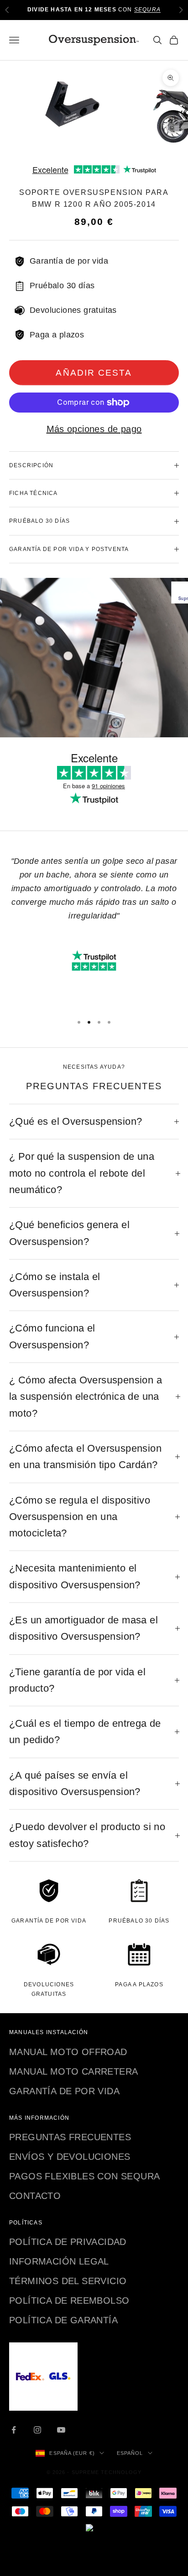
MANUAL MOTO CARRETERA (73, 2071)
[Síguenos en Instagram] (37, 2430)
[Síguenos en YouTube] (61, 2430)
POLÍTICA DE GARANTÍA (63, 2320)
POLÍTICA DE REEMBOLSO (69, 2301)
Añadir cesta (94, 373)
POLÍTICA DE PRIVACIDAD (68, 2242)
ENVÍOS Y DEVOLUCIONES (70, 2157)
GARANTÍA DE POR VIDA (64, 2091)
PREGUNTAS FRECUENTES (70, 2137)
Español (130, 2453)
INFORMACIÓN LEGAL (59, 2261)
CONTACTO (35, 2196)
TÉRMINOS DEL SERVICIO (68, 2281)
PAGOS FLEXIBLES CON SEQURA (84, 2176)
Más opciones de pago (94, 429)
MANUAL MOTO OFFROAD (68, 2052)
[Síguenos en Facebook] (14, 2430)
